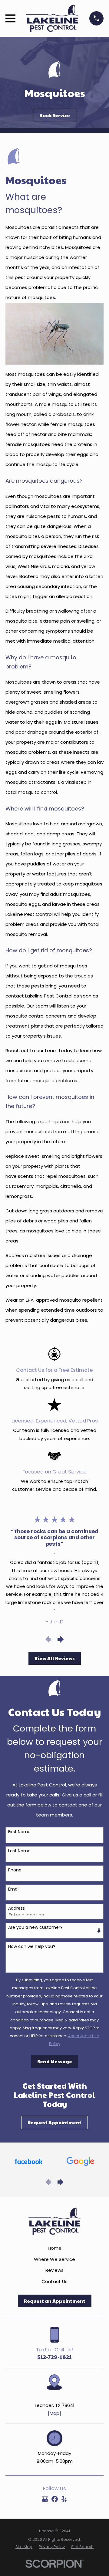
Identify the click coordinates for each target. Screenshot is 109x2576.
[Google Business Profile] (45, 2499)
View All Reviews (55, 1658)
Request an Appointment (55, 2301)
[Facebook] (55, 2499)
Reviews (54, 2270)
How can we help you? (32, 1947)
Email (14, 1889)
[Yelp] (64, 2499)
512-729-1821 (54, 2357)
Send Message (55, 2061)
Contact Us (54, 2281)
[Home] (52, 18)
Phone (15, 1870)
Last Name (19, 1851)
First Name (19, 1832)
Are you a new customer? (35, 1927)
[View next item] (60, 1639)
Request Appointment (54, 2122)
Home (55, 2248)
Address (17, 1908)
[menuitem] (24, 2547)
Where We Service (54, 2259)
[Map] (54, 2413)
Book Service (55, 115)
